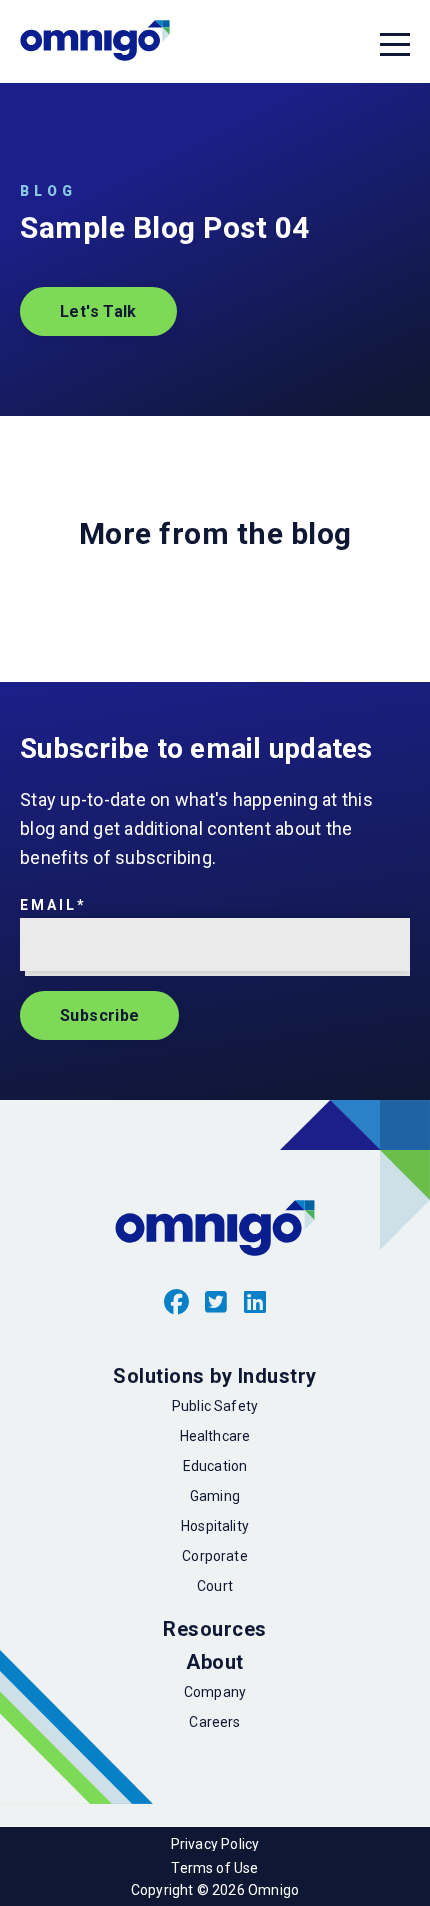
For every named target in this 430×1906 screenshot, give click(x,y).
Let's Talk (98, 311)
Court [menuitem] (215, 1586)
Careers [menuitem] (214, 1722)
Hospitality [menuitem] (215, 1526)
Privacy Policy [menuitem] (215, 1844)
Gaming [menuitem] (215, 1496)
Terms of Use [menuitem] (214, 1868)
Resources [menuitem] (215, 1629)
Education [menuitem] (215, 1466)
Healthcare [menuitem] (215, 1436)
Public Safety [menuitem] (215, 1406)
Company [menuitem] (215, 1692)
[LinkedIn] (255, 1303)
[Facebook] (177, 1303)
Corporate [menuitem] (215, 1556)
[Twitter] (216, 1303)
